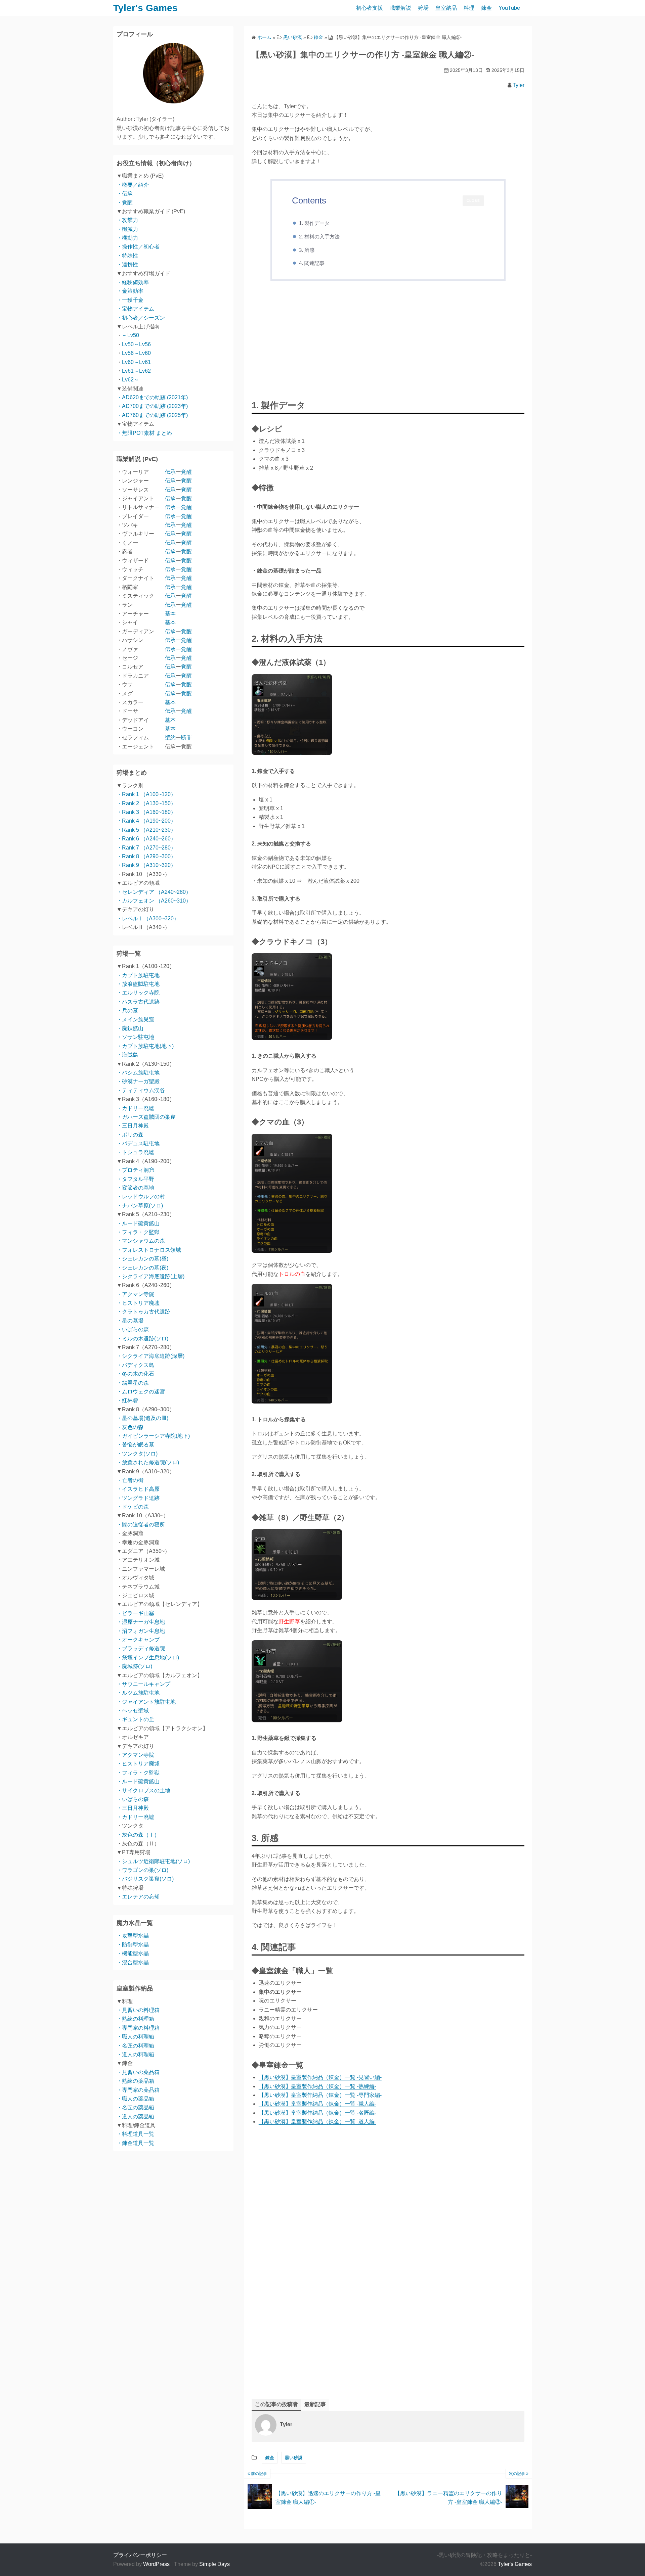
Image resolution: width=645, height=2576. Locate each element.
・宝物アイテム (135, 309)
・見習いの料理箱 (138, 2010)
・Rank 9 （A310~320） (146, 865)
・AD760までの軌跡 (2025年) (152, 415)
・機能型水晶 (133, 1953)
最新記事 (315, 2404)
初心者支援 (370, 8)
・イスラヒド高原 (138, 1489)
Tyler (519, 85)
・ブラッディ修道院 (141, 1648)
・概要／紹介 (133, 185)
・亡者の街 (130, 1480)
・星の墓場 (130, 1321)
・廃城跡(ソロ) (134, 1666)
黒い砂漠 (294, 2458)
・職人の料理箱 (135, 2037)
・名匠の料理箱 (135, 2046)
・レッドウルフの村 (141, 1197)
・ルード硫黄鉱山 (138, 1223)
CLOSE (473, 201)
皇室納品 (446, 8)
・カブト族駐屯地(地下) (145, 1046)
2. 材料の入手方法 (319, 237)
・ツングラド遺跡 (138, 1498)
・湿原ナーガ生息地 (141, 1622)
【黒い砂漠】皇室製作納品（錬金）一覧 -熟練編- (317, 2086)
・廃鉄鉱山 (130, 1028)
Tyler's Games (145, 8)
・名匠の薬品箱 (135, 2107)
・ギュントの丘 (135, 1719)
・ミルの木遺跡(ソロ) (142, 1339)
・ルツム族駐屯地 (138, 1693)
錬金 (486, 8)
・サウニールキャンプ (143, 1684)
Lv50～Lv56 (136, 344)
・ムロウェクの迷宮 (141, 1392)
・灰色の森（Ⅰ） (138, 1835)
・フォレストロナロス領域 (149, 1250)
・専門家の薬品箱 (138, 2090)
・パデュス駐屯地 (138, 1143)
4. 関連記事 (312, 263)
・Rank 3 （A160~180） (146, 812)
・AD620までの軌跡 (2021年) (152, 397)
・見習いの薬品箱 (138, 2072)
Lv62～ (131, 380)
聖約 (170, 738)
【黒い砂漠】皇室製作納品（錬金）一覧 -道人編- (317, 2122)
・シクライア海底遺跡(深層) (150, 1356)
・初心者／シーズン (141, 318)
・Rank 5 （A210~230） (146, 830)
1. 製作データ (314, 223)
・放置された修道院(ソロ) (148, 1462)
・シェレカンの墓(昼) (142, 1259)
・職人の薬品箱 (135, 2099)
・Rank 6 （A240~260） (146, 839)
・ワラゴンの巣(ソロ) (142, 1870)
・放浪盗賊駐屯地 (138, 984)
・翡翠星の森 (133, 1383)
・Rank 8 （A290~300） (146, 856)
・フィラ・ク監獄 (138, 1232)
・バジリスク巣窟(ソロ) (145, 1879)
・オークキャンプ (138, 1640)
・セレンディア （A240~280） (154, 892)
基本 (170, 614)
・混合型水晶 (133, 1962)
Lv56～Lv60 (136, 353)
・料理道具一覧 (135, 2134)
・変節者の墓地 (135, 1188)
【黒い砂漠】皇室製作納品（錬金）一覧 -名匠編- (317, 2113)
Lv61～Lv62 (136, 371)
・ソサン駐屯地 (135, 1037)
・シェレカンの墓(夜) (142, 1268)
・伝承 (125, 194)
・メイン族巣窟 (135, 1020)
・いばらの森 (133, 1329)
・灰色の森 (130, 1427)
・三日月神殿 (133, 1126)
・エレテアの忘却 (138, 1897)
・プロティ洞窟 (135, 1170)
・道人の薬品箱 (135, 2117)
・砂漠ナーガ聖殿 (138, 1081)
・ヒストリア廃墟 (138, 1303)
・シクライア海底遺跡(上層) (150, 1276)
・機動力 (127, 238)
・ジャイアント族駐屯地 (146, 1702)
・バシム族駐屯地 (138, 1073)
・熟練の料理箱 (135, 2019)
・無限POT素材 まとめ (144, 433)
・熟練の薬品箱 (135, 2081)
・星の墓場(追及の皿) (142, 1418)
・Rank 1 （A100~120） (146, 794)
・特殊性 (127, 256)
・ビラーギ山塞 (135, 1613)
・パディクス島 (135, 1365)
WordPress (156, 2564)
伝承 (170, 472)
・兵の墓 (127, 1010)
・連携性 (127, 264)
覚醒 (186, 472)
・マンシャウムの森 (141, 1241)
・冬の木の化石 (135, 1374)
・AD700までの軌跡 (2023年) (152, 406)
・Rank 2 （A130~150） (146, 803)
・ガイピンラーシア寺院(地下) (153, 1436)
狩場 (423, 8)
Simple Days (214, 2564)
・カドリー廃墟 (135, 1108)
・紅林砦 (127, 1400)
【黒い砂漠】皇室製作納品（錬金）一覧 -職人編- (317, 2104)
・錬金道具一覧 (135, 2143)
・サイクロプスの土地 (143, 1790)
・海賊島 (127, 1055)
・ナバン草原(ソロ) (140, 1206)
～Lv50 (131, 335)
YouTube (509, 8)
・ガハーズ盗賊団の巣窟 (146, 1117)
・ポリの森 (130, 1135)
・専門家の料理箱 (138, 2028)
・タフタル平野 (135, 1179)
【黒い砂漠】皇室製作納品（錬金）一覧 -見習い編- (320, 2077)
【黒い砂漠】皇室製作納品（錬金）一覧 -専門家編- (320, 2095)
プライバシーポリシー (140, 2555)
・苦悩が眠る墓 (135, 1445)
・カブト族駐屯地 (138, 975)
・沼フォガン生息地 (141, 1631)
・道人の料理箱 (135, 2054)
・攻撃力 (127, 220)
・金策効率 (130, 291)
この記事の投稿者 (276, 2404)
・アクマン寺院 (135, 1294)
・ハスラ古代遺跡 (138, 1002)
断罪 (186, 738)
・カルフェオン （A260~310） (154, 901)
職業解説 (400, 8)
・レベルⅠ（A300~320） (148, 918)
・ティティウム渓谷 (141, 1090)
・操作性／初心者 (138, 247)
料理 (469, 8)
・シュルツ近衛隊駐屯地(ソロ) (153, 1861)
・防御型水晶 (133, 1945)
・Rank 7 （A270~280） (146, 848)
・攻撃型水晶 (133, 1936)
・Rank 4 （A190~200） (146, 821)
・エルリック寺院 (138, 993)
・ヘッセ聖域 (133, 1711)
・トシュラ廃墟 (135, 1152)
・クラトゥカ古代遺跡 (143, 1312)
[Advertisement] (388, 341)
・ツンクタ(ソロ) (137, 1454)
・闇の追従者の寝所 (141, 1525)
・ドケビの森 (133, 1507)
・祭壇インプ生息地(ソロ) (148, 1658)
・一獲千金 (130, 300)
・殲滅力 (127, 229)
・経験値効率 (133, 282)
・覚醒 (125, 203)
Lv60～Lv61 (136, 362)
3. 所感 (307, 250)
